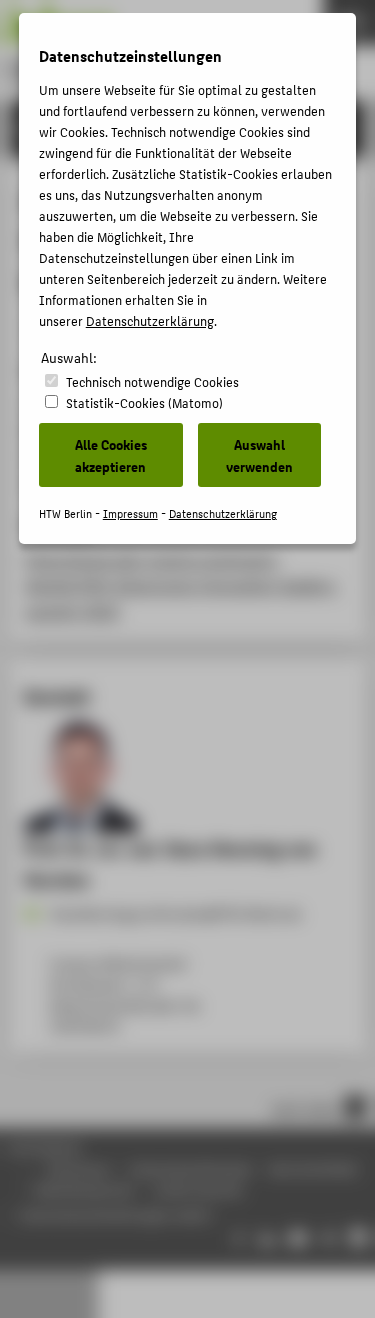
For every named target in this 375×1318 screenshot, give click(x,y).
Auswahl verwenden (259, 455)
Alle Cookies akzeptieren (111, 455)
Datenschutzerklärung (150, 320)
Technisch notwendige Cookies (152, 381)
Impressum (130, 513)
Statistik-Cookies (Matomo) (144, 402)
